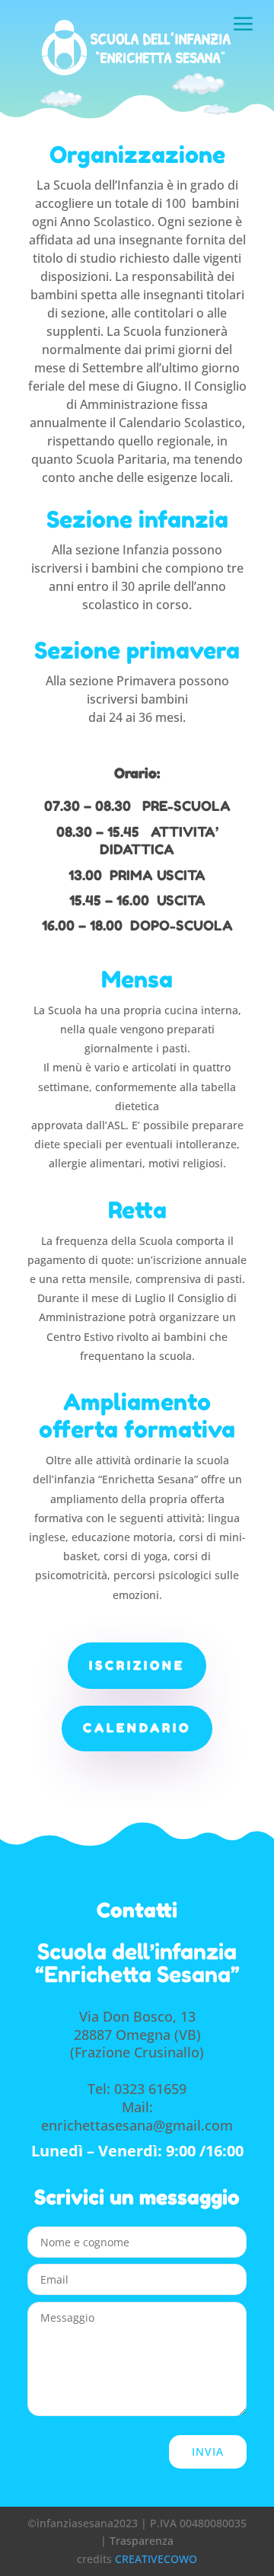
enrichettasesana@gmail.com (137, 2125)
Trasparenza (142, 2541)
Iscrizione (137, 1665)
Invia (208, 2452)
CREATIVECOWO (156, 2559)
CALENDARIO (137, 1728)
